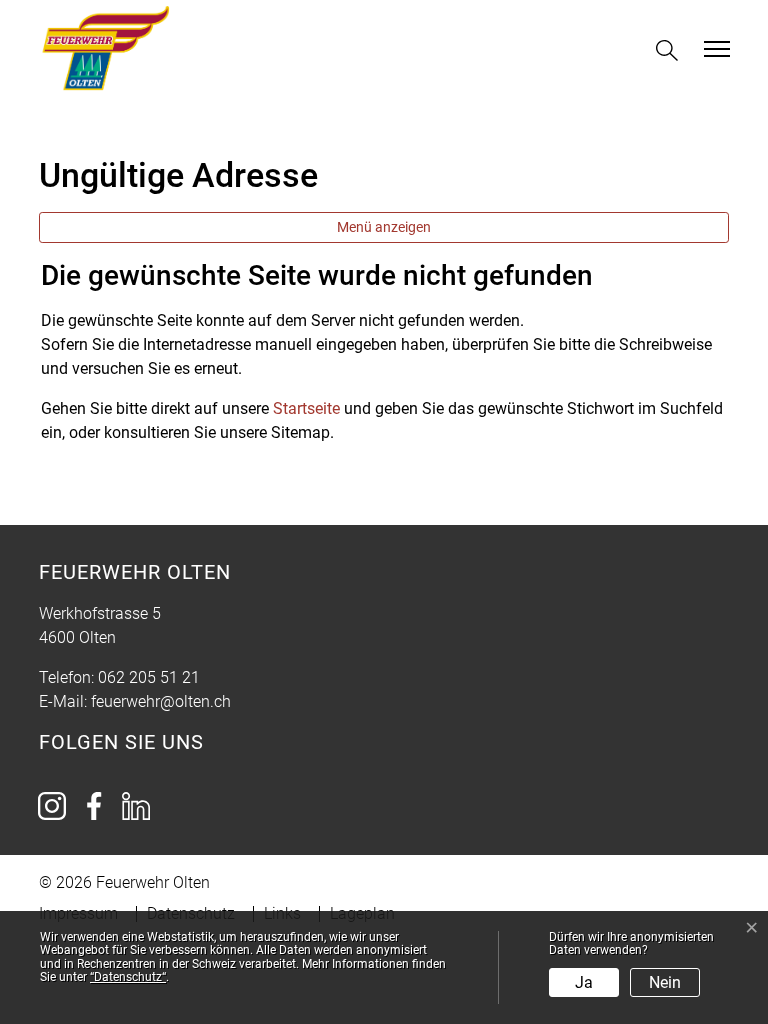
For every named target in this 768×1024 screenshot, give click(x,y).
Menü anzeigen (384, 227)
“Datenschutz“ (128, 977)
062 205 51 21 (149, 677)
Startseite (306, 408)
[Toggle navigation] (714, 49)
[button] (671, 50)
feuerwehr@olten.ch (161, 701)
